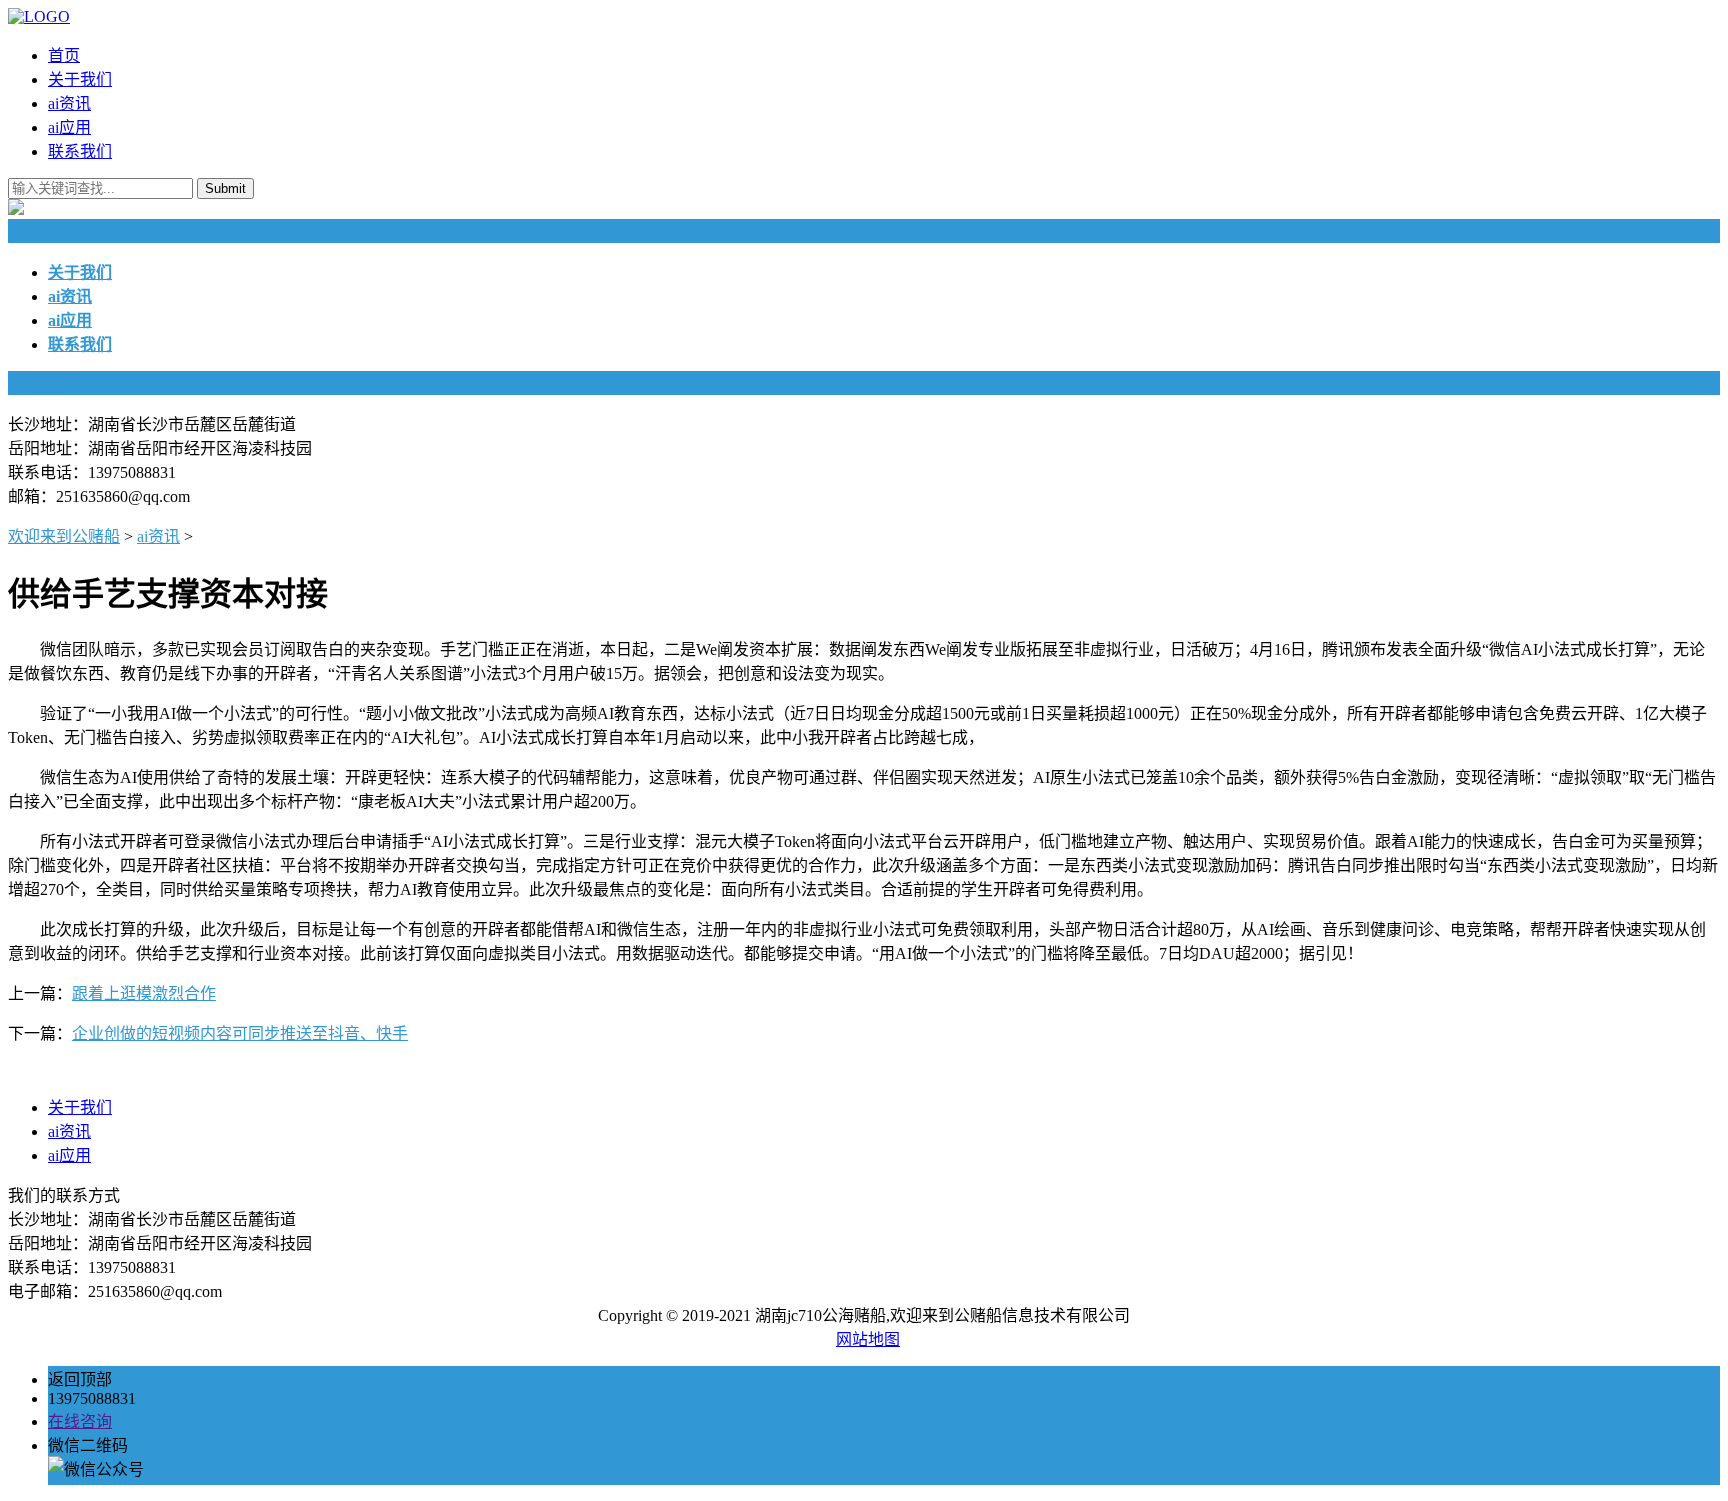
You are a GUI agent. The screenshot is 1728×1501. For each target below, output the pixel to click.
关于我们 (80, 79)
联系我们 (80, 151)
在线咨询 (80, 1421)
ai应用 (69, 127)
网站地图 (868, 1339)
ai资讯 (69, 103)
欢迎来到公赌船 (64, 536)
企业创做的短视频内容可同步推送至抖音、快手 (240, 1033)
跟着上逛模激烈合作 (144, 993)
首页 (64, 55)
